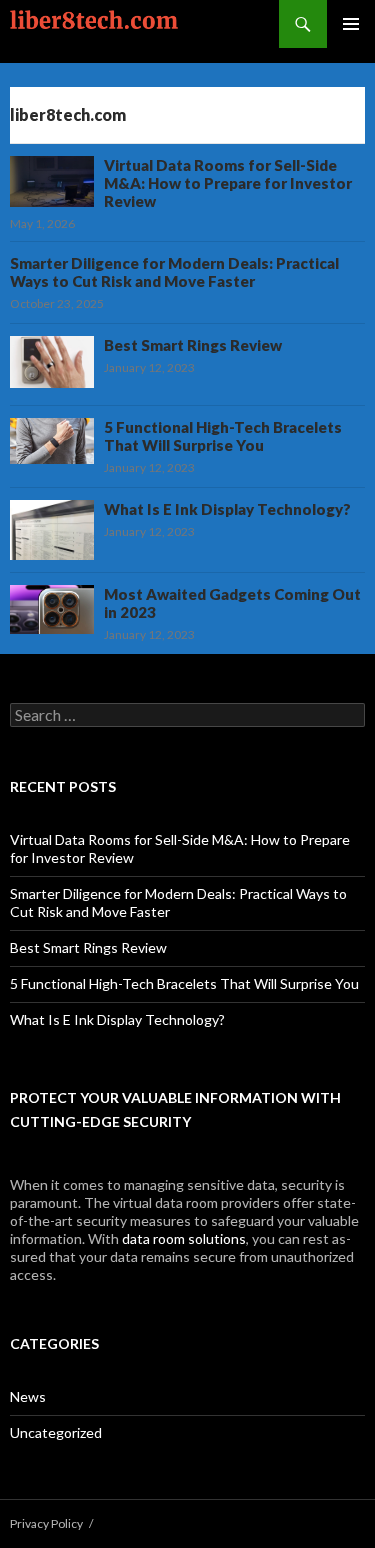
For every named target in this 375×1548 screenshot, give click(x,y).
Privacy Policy (46, 1523)
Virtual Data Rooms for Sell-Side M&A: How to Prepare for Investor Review (228, 183)
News (28, 1396)
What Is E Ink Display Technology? (227, 509)
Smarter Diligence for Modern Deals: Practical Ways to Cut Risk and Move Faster (174, 272)
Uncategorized (56, 1432)
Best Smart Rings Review (193, 345)
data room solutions (184, 1238)
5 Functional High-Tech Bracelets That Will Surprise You (223, 436)
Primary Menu (351, 24)
